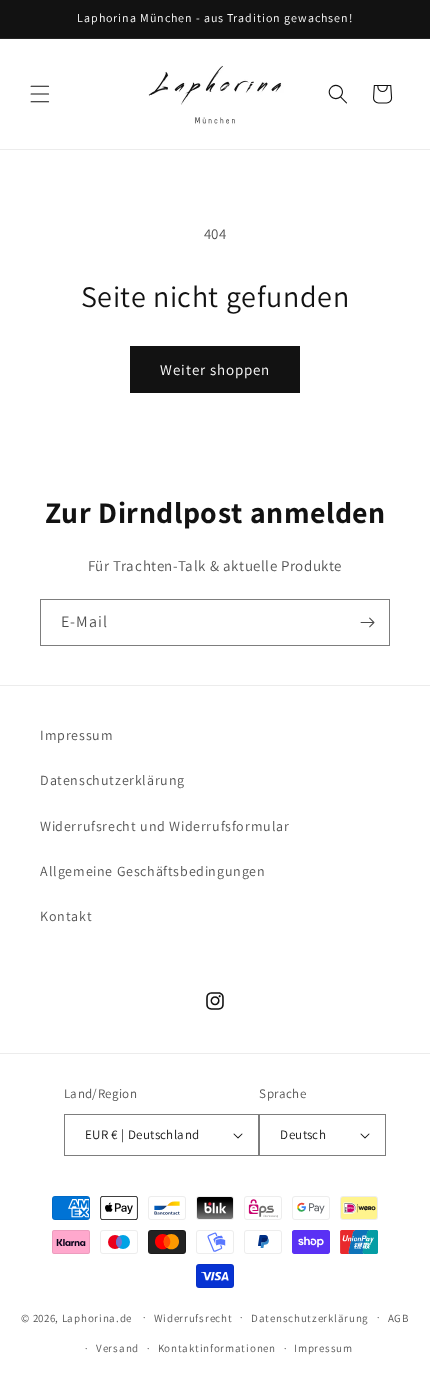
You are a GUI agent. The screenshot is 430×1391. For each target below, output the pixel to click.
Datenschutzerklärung (112, 780)
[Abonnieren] (367, 622)
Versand (117, 1348)
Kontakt (66, 916)
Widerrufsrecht (193, 1318)
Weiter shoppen (215, 369)
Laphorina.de (97, 1317)
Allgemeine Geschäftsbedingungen (153, 871)
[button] (40, 94)
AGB (398, 1318)
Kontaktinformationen (217, 1348)
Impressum (76, 735)
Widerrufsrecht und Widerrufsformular (165, 826)
